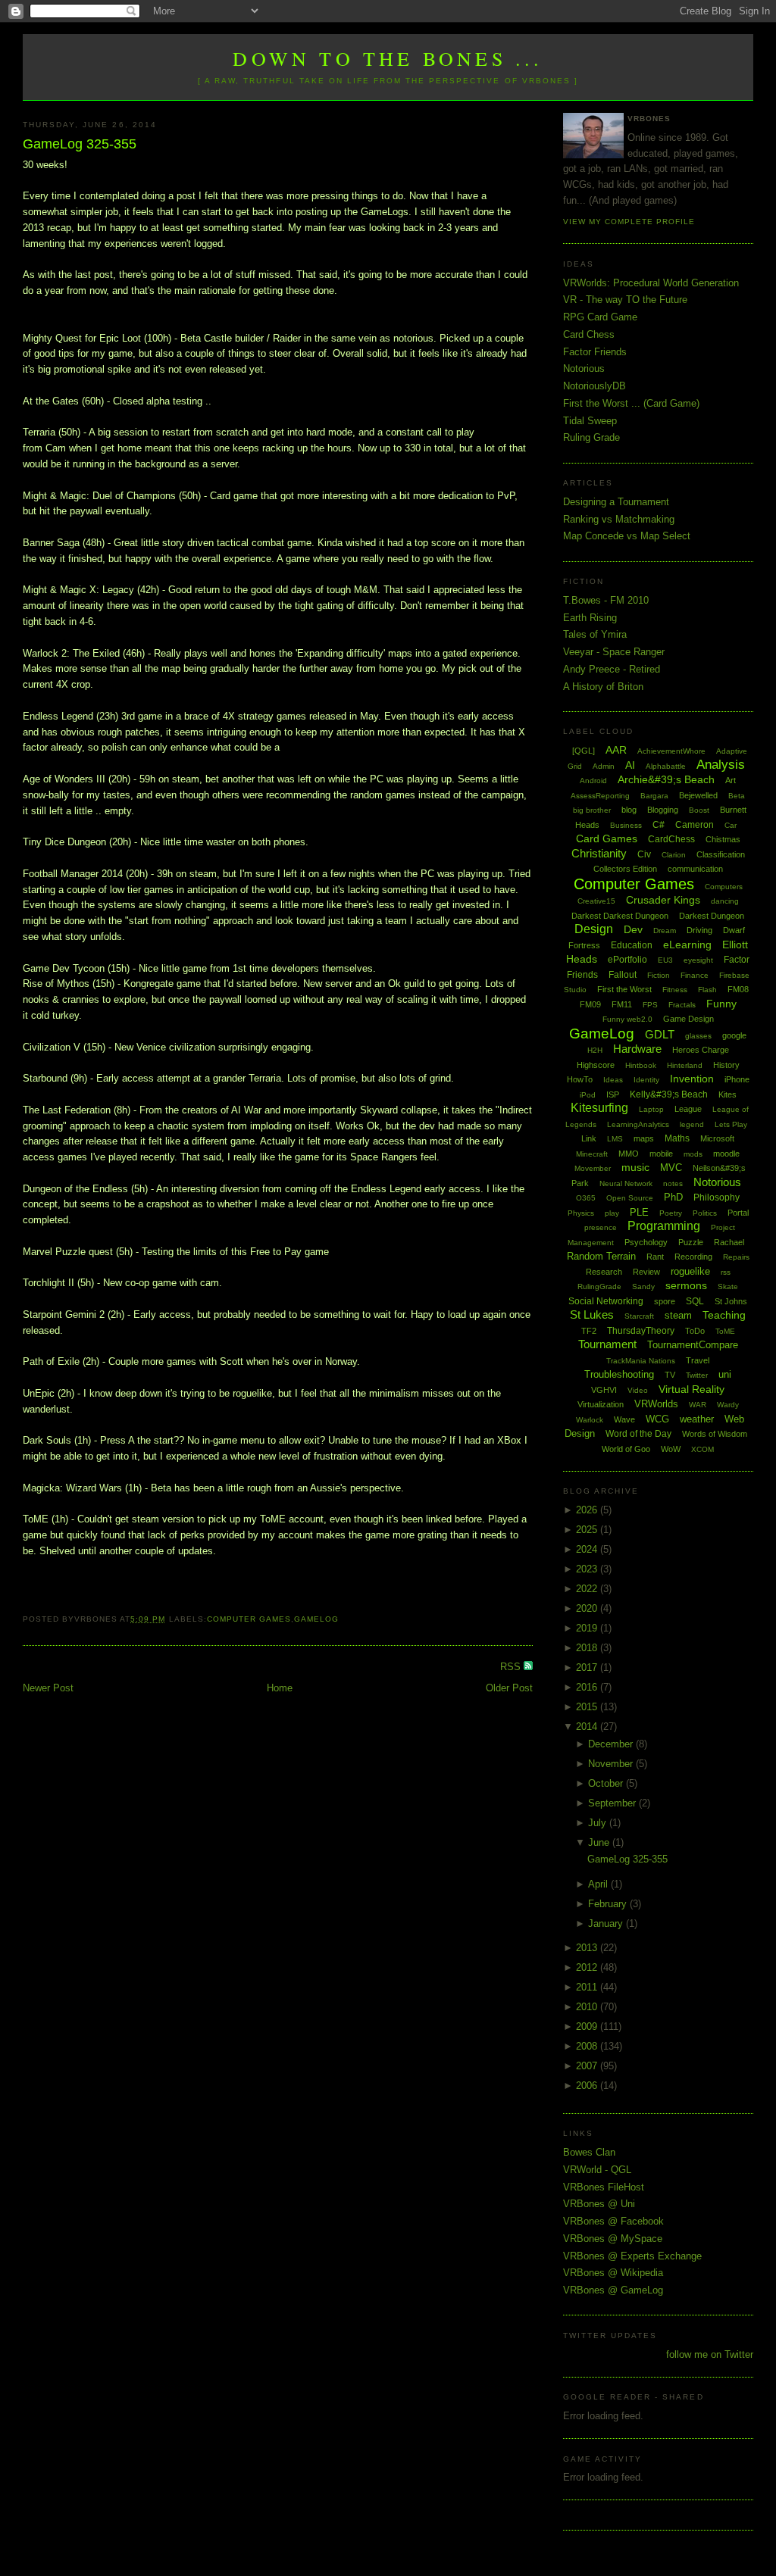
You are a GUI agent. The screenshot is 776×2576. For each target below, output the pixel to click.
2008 (588, 2046)
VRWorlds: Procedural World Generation (651, 283)
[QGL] (584, 751)
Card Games (607, 838)
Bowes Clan (589, 2152)
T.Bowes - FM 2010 (606, 600)
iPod (588, 1095)
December (612, 1744)
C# (659, 825)
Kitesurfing (599, 1108)
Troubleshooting (619, 1374)
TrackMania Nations (641, 1361)
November (612, 1764)
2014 (588, 1727)
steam (678, 1315)
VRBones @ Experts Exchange (632, 2256)
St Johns (731, 1301)
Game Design (688, 1019)
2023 (588, 1569)
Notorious (584, 368)
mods (693, 1154)
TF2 (589, 1331)
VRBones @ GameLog (613, 2290)
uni (725, 1374)
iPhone (737, 1079)
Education (632, 945)
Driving (699, 930)
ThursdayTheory (641, 1331)
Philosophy (717, 1197)
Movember (593, 1168)
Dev (633, 929)
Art (731, 780)
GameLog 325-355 (80, 144)
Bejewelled (698, 795)
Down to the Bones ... (388, 58)
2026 (588, 1510)
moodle (726, 1154)
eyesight (698, 960)
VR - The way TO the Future (625, 300)
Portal (738, 1213)
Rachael (729, 1242)
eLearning (687, 945)
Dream (665, 930)
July (599, 1823)
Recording (693, 1257)
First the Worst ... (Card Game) (631, 403)
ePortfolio (627, 960)
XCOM (702, 1449)
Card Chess (589, 334)
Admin (604, 766)
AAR (616, 750)
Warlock (590, 1420)
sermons (686, 1285)
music (635, 1167)
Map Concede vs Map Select (627, 536)
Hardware (637, 1049)
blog (629, 810)
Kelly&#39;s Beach (669, 1094)
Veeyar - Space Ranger (614, 652)
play (612, 1213)
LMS (615, 1139)
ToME (725, 1331)
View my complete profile (629, 222)
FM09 (590, 1004)
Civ (644, 854)
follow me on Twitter (710, 2354)
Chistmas (723, 839)
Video (638, 1390)
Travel (698, 1360)
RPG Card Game (600, 317)
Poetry (671, 1213)
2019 (588, 1628)
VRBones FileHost (604, 2187)
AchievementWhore (671, 751)
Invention (692, 1079)
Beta (737, 796)
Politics (705, 1213)
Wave (624, 1419)
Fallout (623, 975)
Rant (655, 1257)
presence (601, 1227)
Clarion (674, 855)
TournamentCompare (693, 1345)
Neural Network (626, 1183)
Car (731, 825)
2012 (588, 1967)
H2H (595, 1050)
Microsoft (717, 1138)
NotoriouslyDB (595, 386)
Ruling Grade (591, 437)
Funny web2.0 (627, 1019)
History (726, 1065)
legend (692, 1124)
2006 (588, 2086)
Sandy (643, 1286)
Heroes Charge (701, 1050)
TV (670, 1375)
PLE (639, 1212)
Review (646, 1272)
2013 (588, 1948)
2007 (588, 2066)
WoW (671, 1449)
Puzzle (691, 1242)
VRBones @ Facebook (613, 2221)
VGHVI (604, 1390)
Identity (646, 1080)
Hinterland (685, 1065)
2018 (588, 1648)
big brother (592, 810)
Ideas (613, 1080)
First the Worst (624, 989)
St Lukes (592, 1315)
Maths (677, 1138)
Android (593, 781)
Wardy (728, 1405)
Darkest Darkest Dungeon (620, 916)
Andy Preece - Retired (612, 669)
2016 (588, 1687)
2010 (588, 2007)
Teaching (724, 1315)
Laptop (651, 1109)
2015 (588, 1707)
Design (594, 929)
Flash (707, 990)
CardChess (671, 839)
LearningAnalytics (638, 1124)
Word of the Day (638, 1434)
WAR (698, 1405)
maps (644, 1138)
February (609, 1904)
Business (626, 825)
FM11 (622, 1004)
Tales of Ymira (595, 634)
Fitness (675, 990)
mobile (661, 1154)
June (600, 1842)
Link (589, 1138)
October (607, 1783)
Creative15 (596, 901)
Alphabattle (666, 766)
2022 (588, 1589)
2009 (588, 2026)
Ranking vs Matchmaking (619, 519)
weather (697, 1419)
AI (630, 765)
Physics (581, 1213)
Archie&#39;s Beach (666, 779)
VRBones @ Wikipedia (613, 2273)
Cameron (695, 825)
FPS (650, 1005)
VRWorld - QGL (597, 2170)
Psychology (646, 1242)
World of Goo (626, 1449)
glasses (698, 1036)
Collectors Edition (625, 869)
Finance (695, 975)
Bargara (654, 796)
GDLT (660, 1034)
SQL (695, 1301)
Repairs (736, 1257)
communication (695, 869)
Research (604, 1272)
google (734, 1035)
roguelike (690, 1271)
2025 (588, 1530)
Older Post (509, 1688)
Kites (727, 1094)
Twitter (697, 1375)
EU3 (665, 960)
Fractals (682, 1005)
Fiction (659, 975)
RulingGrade (599, 1286)
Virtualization (601, 1404)
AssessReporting (600, 796)
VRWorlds (656, 1404)
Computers (724, 887)
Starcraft (639, 1316)
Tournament (607, 1344)
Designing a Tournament (616, 502)
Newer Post (48, 1688)
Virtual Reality (692, 1389)
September (613, 1803)
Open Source (630, 1198)
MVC (671, 1168)
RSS (512, 1667)
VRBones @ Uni (599, 2204)
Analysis (721, 765)
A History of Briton (603, 687)
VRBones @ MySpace (613, 2239)
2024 (588, 1549)
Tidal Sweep (590, 421)
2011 (588, 1987)
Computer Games (249, 1619)
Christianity (599, 853)
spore (665, 1301)
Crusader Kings (663, 900)
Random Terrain (601, 1256)
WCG (657, 1419)
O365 (586, 1198)
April (599, 1884)
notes (673, 1183)
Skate (728, 1286)
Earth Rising (590, 618)
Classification (721, 854)
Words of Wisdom (715, 1434)
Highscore (596, 1065)
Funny (721, 1004)
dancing (725, 901)
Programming (664, 1226)
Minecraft (592, 1154)
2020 (588, 1608)
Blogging (663, 810)
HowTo (580, 1079)
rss (726, 1272)
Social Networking (606, 1301)
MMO (629, 1154)
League (688, 1109)
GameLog (316, 1619)
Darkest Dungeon (712, 916)
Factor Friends (595, 352)
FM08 (738, 989)
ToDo (695, 1331)
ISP (613, 1094)
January (607, 1923)
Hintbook (641, 1065)
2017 (588, 1667)
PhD (673, 1197)
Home (280, 1688)
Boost (699, 810)
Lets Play (731, 1124)
